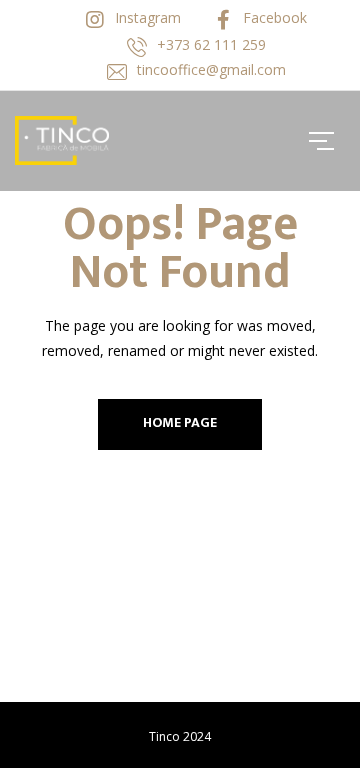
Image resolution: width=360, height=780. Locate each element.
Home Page (180, 422)
